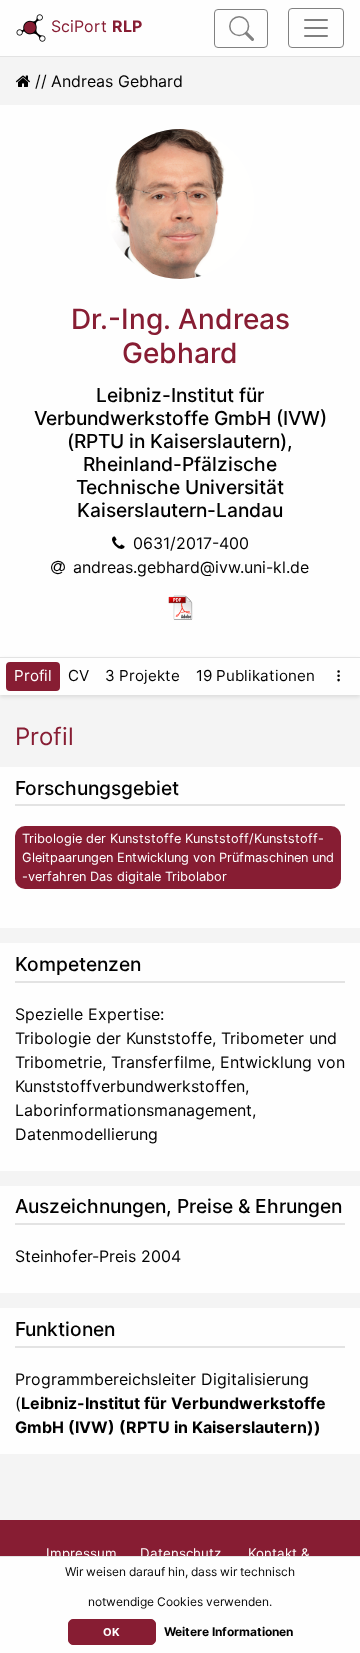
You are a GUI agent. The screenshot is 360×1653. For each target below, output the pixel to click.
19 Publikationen (255, 675)
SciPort (96, 26)
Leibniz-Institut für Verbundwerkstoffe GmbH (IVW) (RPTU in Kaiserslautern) (180, 418)
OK (111, 1632)
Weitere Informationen (228, 1631)
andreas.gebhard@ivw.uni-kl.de (191, 567)
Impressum (81, 1553)
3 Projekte (142, 675)
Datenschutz (180, 1553)
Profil (33, 675)
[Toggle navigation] (316, 28)
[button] (338, 676)
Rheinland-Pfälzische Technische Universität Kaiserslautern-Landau (180, 487)
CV (78, 675)
